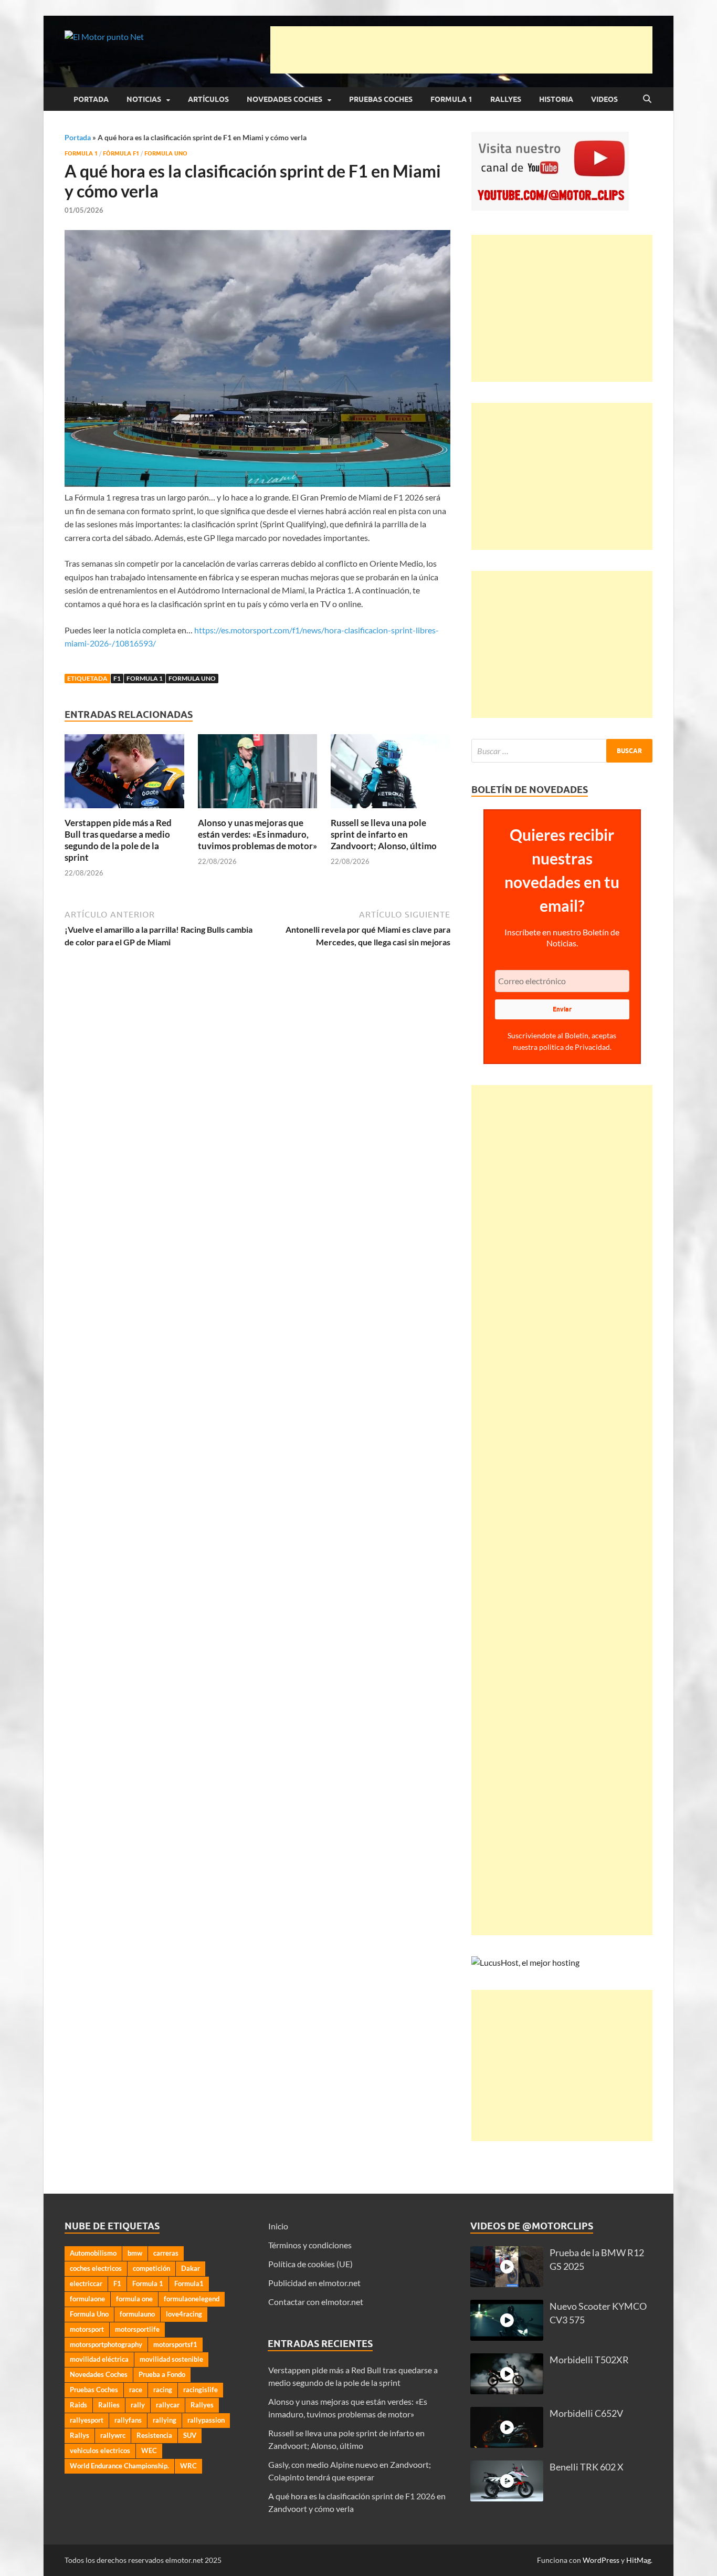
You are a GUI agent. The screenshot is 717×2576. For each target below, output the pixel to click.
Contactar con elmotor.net (316, 2302)
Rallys (80, 2435)
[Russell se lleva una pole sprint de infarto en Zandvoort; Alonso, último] (391, 774)
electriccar (86, 2283)
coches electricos (96, 2268)
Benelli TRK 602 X (587, 2467)
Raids (78, 2405)
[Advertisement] (461, 50)
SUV (190, 2435)
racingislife (201, 2390)
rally (138, 2405)
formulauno (137, 2314)
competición (151, 2268)
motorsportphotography (106, 2344)
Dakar (191, 2268)
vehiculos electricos (100, 2450)
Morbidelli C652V (586, 2413)
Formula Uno (166, 153)
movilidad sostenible (171, 2359)
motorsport (87, 2329)
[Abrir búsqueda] (647, 99)
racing (163, 2390)
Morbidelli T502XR (589, 2360)
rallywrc (113, 2435)
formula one (134, 2299)
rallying (165, 2420)
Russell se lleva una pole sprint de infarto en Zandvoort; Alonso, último (384, 834)
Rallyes (506, 99)
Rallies (109, 2405)
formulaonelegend (192, 2299)
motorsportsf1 (175, 2344)
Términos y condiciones (310, 2245)
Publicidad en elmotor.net (314, 2283)
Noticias (144, 99)
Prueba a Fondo (162, 2374)
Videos (604, 99)
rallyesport (87, 2420)
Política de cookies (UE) (310, 2264)
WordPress (601, 2560)
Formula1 (189, 2283)
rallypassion (206, 2420)
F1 (117, 678)
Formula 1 (451, 99)
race (136, 2390)
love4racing (184, 2314)
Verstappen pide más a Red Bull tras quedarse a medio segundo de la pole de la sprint (118, 840)
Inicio (278, 2226)
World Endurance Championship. (119, 2466)
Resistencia (154, 2435)
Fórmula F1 (121, 153)
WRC (188, 2466)
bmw (135, 2253)
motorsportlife (137, 2329)
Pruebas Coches (381, 99)
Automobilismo (93, 2253)
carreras (166, 2253)
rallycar (168, 2405)
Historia (556, 99)
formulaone (87, 2299)
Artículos (208, 99)
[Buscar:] (562, 751)
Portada (91, 99)
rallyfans (128, 2420)
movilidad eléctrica (99, 2359)
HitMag (639, 2560)
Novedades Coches (284, 99)
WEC (149, 2450)
